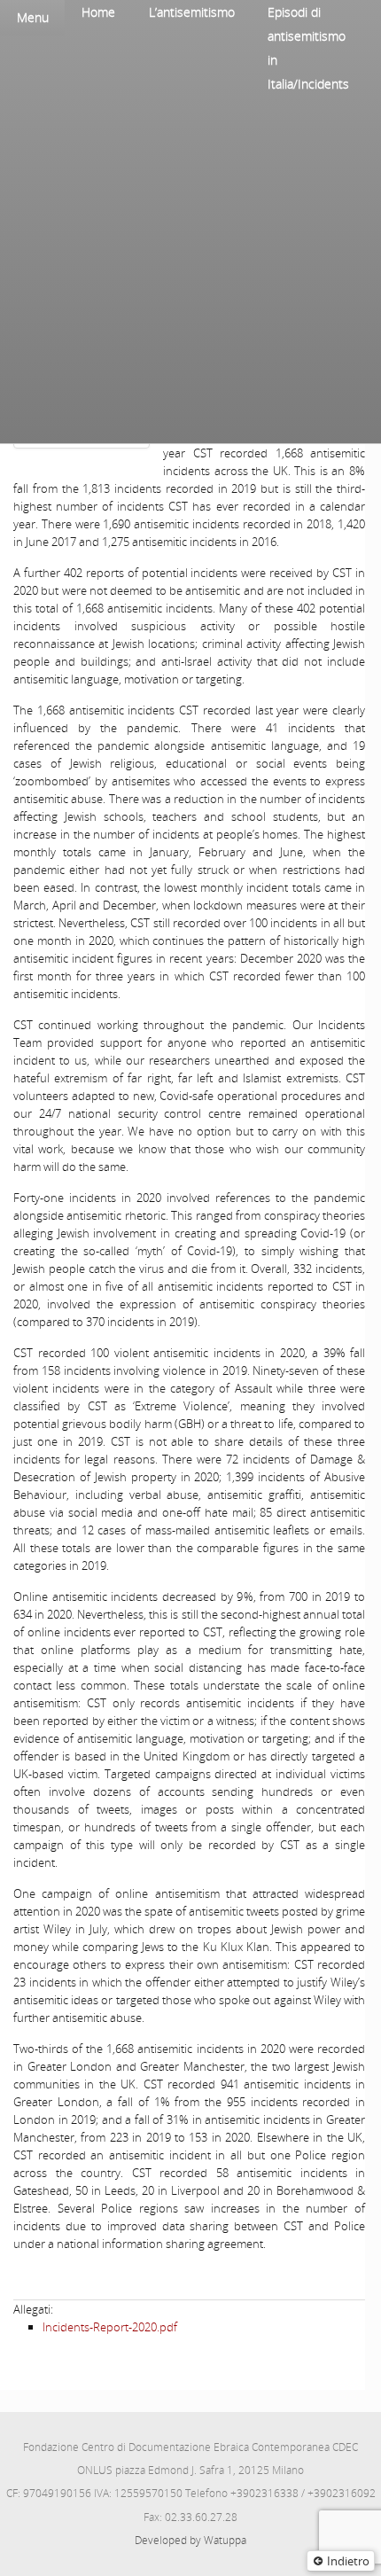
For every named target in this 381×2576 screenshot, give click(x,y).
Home (98, 12)
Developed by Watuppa (190, 2540)
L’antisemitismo (192, 12)
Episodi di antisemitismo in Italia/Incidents (308, 48)
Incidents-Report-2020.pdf (110, 2327)
